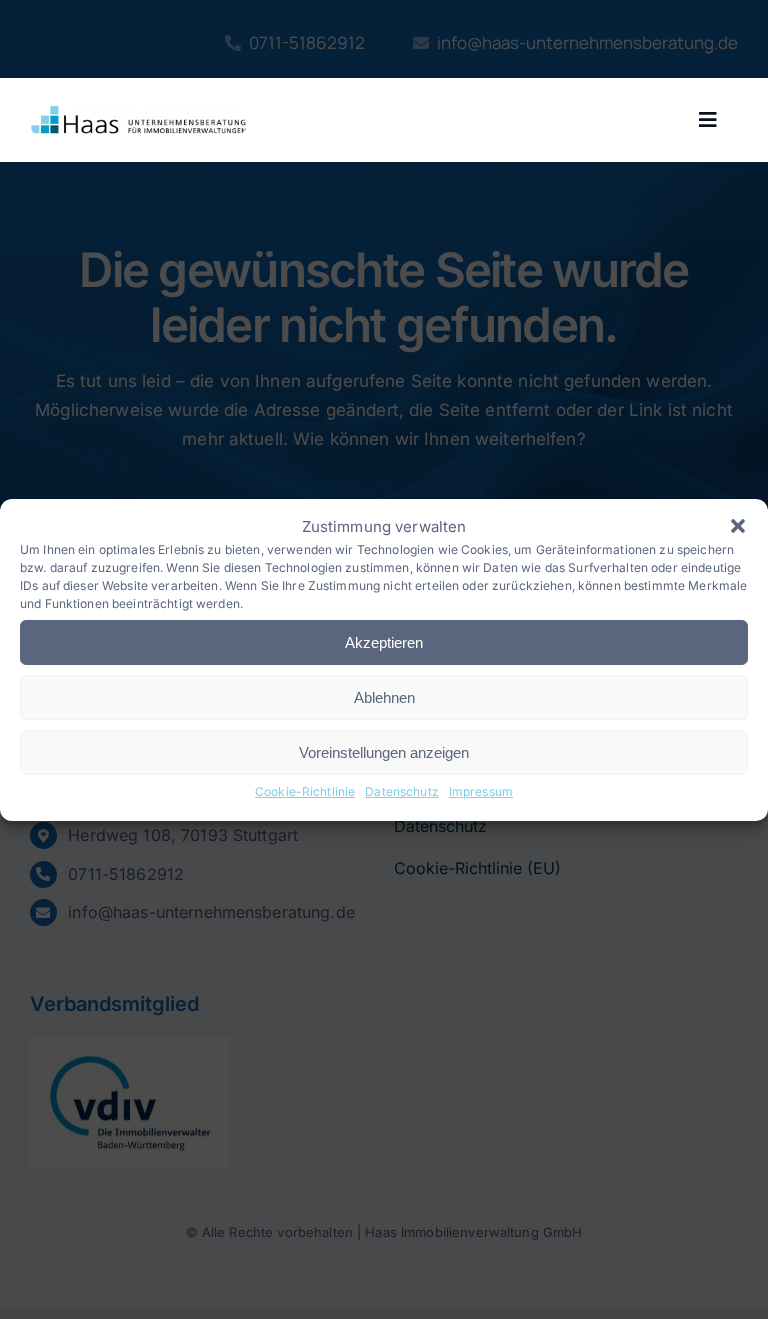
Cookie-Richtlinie (305, 791)
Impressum (481, 791)
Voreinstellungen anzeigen (384, 752)
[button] (738, 526)
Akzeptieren (384, 642)
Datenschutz (402, 791)
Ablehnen (384, 697)
